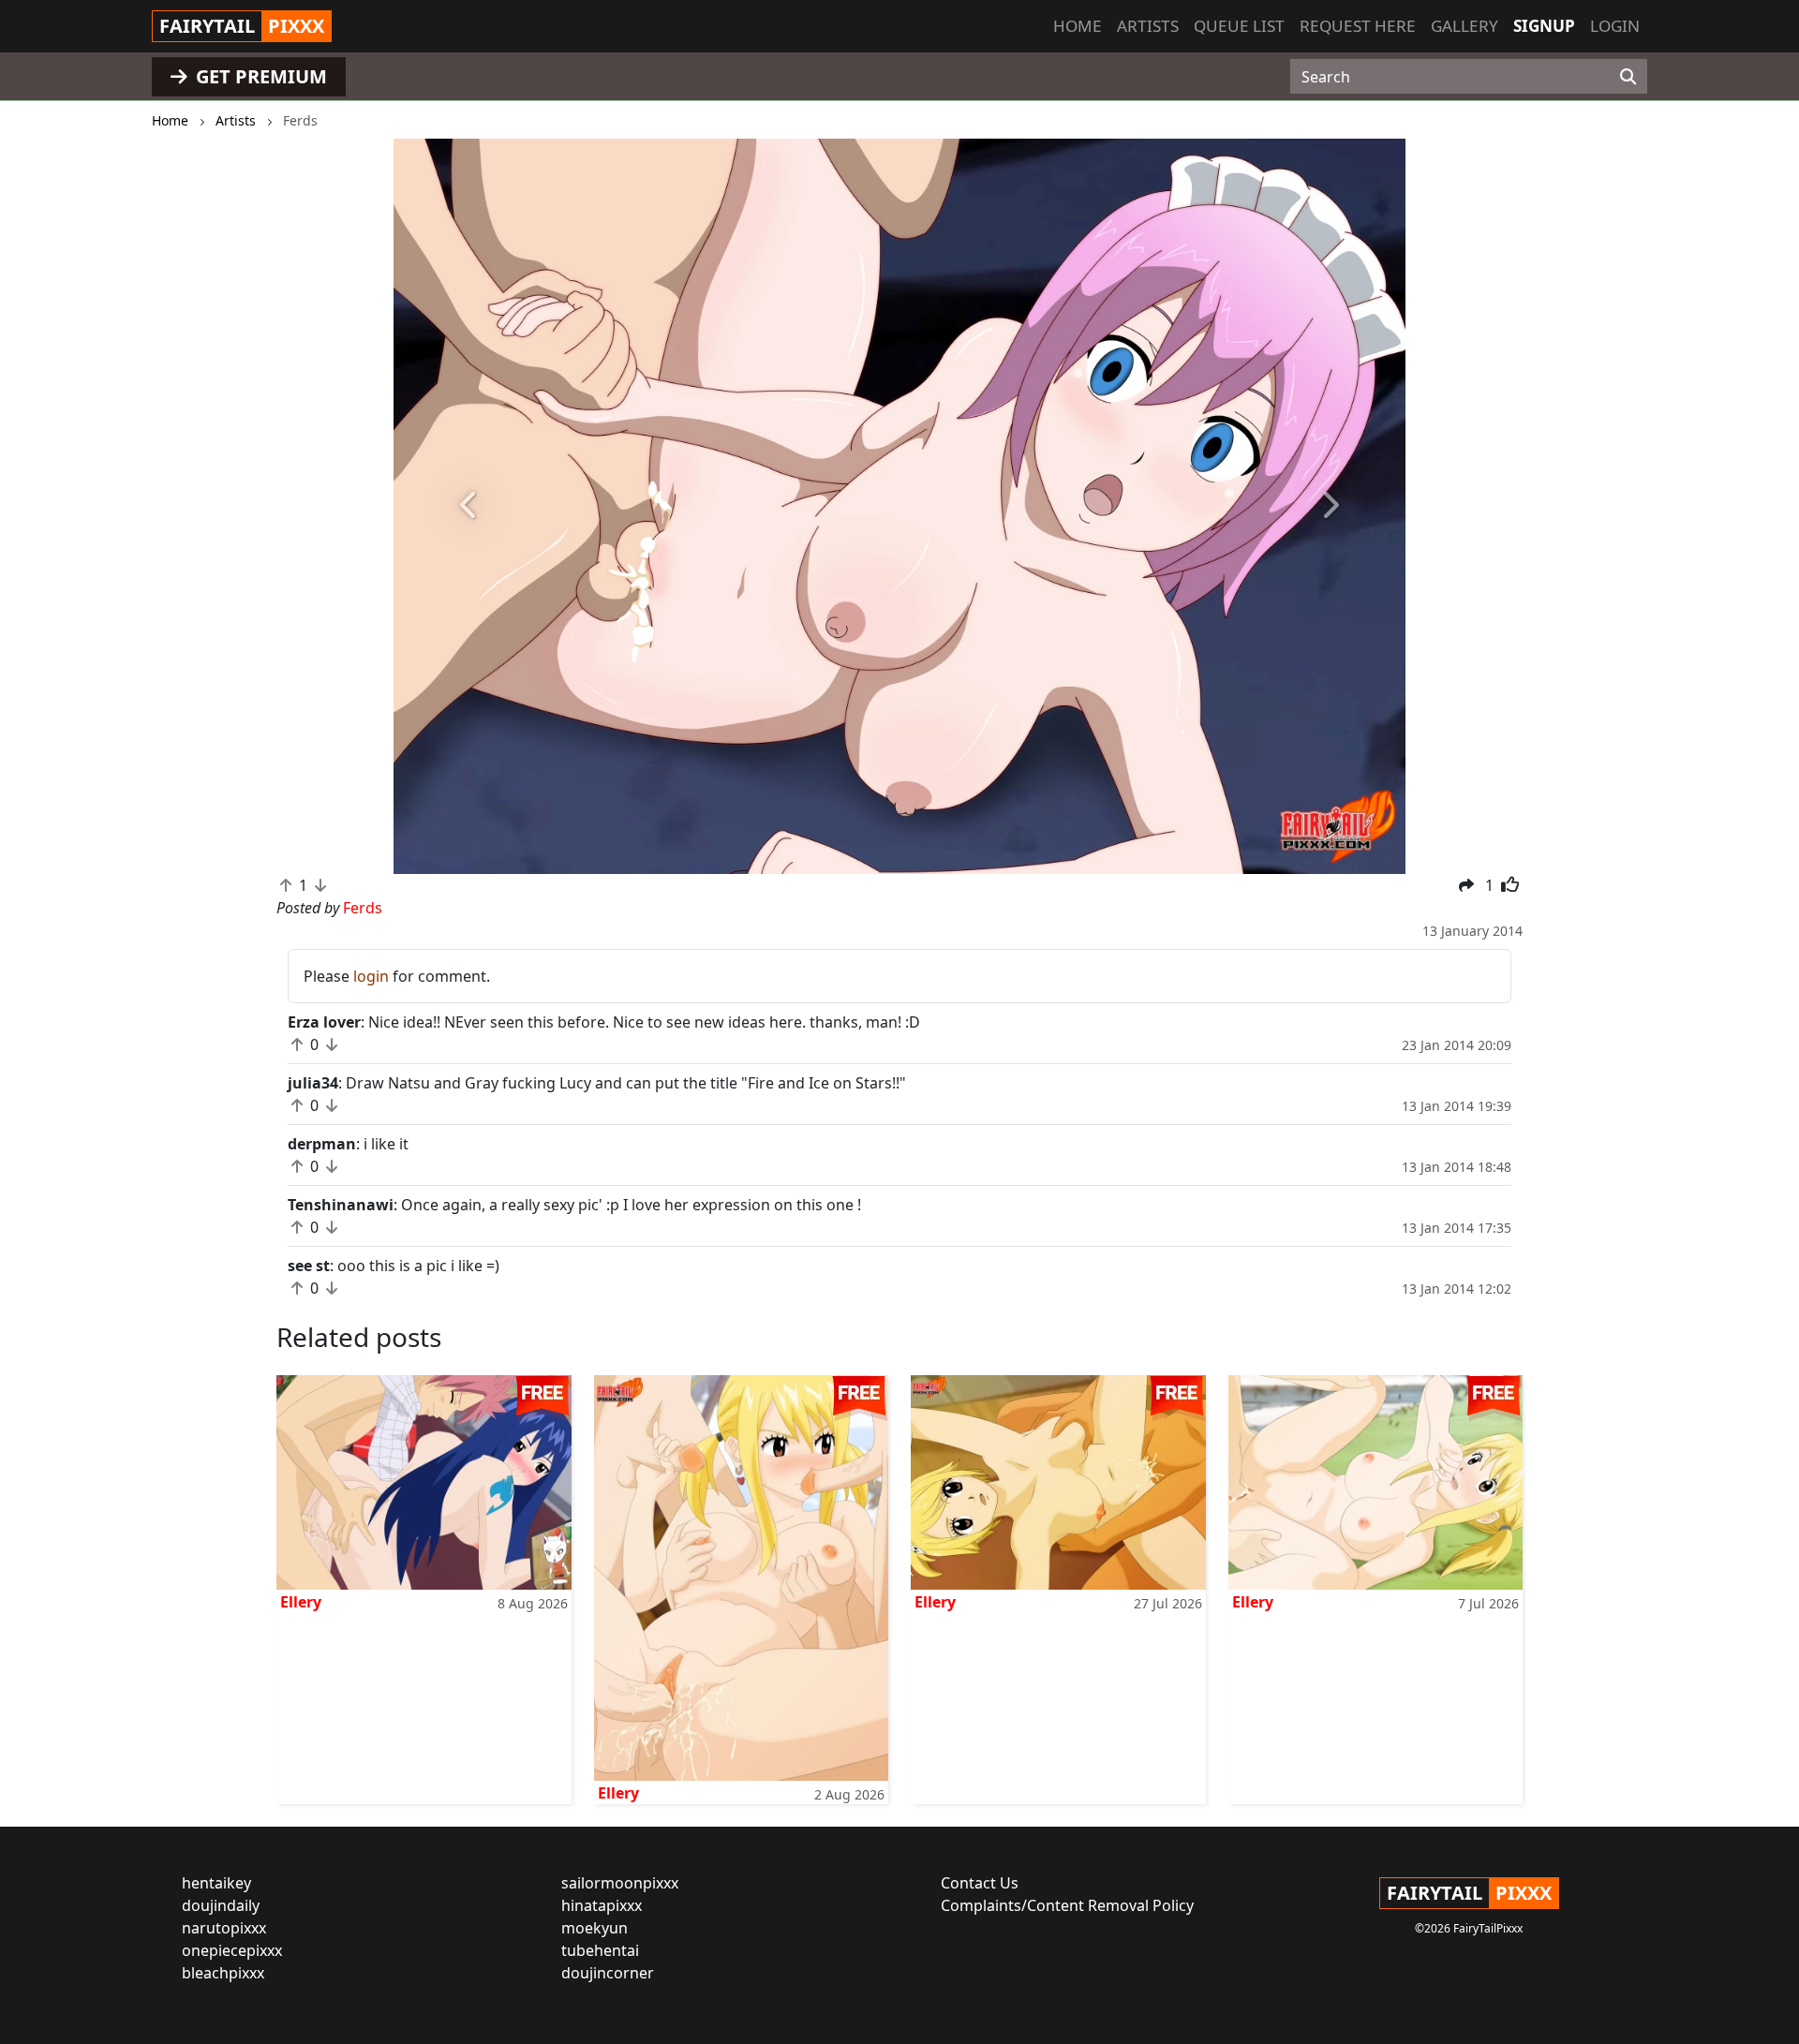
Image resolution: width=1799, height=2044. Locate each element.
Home (1078, 26)
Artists (1148, 26)
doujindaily (221, 1905)
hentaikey (216, 1883)
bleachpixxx (223, 1973)
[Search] (1628, 77)
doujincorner (608, 1973)
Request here (1358, 26)
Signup (1544, 26)
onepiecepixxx (232, 1950)
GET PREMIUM (259, 76)
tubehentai (600, 1950)
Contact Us (980, 1883)
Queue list (1239, 26)
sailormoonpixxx (620, 1883)
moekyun (595, 1928)
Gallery (1464, 26)
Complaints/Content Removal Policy (1067, 1905)
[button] (469, 506)
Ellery (301, 1602)
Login (1615, 26)
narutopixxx (224, 1928)
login (371, 976)
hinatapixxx (602, 1905)
